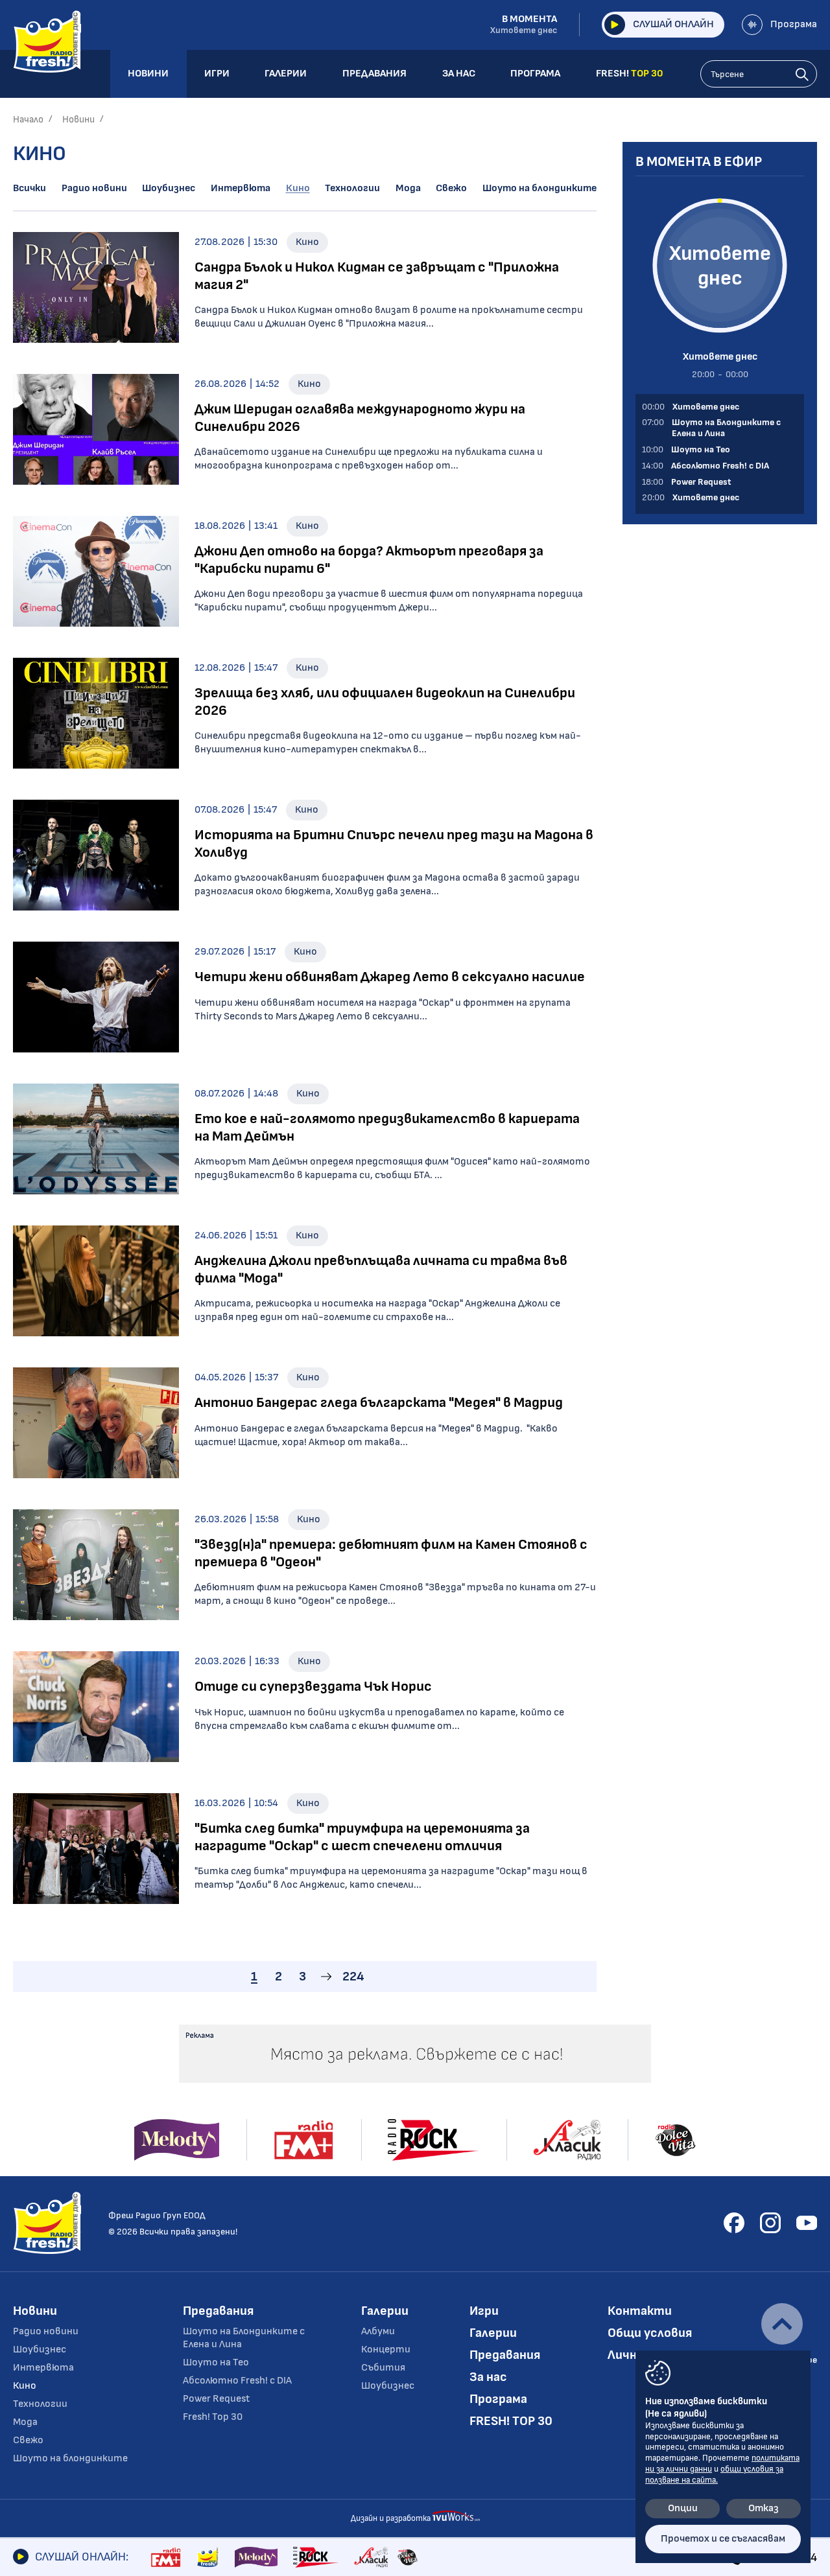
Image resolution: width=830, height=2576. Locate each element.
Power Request (216, 2399)
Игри (484, 2311)
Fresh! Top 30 (213, 2417)
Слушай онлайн (673, 24)
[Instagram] (770, 2223)
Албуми (378, 2331)
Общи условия (650, 2333)
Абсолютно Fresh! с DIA (237, 2381)
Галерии (385, 2311)
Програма (794, 24)
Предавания (218, 2311)
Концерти (386, 2350)
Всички (30, 188)
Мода (408, 188)
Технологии (352, 188)
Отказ (764, 2508)
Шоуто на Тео (216, 2362)
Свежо (451, 188)
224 (353, 1977)
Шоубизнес (169, 188)
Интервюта (241, 188)
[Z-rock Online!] (316, 2557)
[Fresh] (208, 2557)
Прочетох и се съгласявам (723, 2539)
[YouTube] (807, 2223)
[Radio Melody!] (256, 2557)
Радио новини (94, 188)
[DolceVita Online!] (407, 2557)
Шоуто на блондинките (539, 188)
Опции (683, 2508)
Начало (28, 120)
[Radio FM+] (166, 2557)
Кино (298, 188)
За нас (488, 2377)
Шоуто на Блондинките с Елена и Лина (244, 2338)
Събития (383, 2368)
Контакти (640, 2311)
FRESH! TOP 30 (511, 2421)
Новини (78, 120)
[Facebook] (734, 2223)
